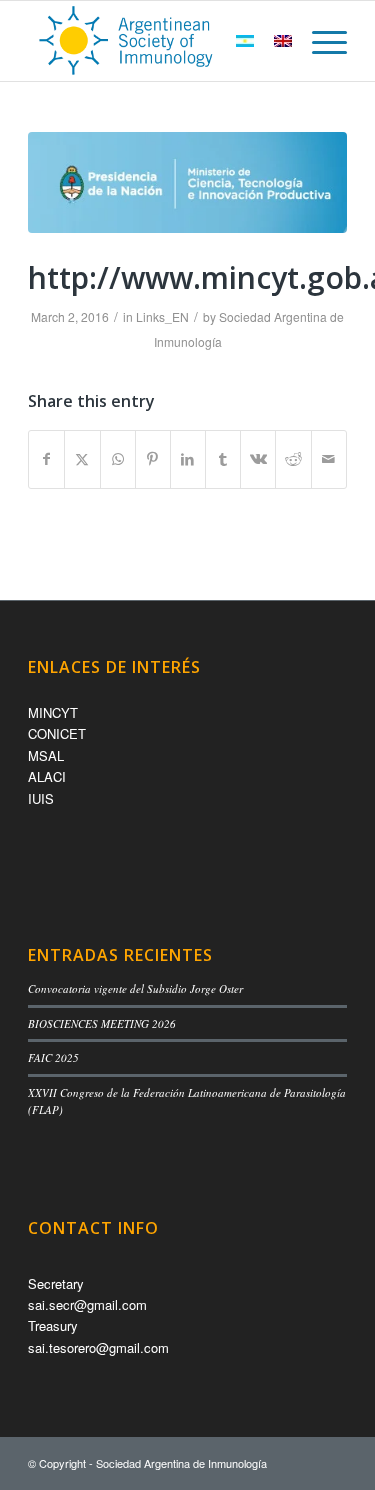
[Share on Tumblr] (223, 459)
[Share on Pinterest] (153, 459)
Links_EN (162, 316)
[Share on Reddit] (293, 459)
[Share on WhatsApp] (118, 459)
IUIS (41, 798)
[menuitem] (319, 41)
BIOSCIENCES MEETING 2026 (102, 1023)
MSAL (46, 755)
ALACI (47, 776)
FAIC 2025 (53, 1057)
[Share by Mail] (329, 459)
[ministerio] (187, 182)
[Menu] (319, 41)
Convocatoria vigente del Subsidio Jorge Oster (135, 988)
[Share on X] (82, 459)
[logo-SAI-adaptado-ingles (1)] (155, 41)
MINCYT (53, 712)
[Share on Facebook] (46, 459)
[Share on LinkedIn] (188, 459)
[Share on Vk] (258, 459)
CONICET (57, 733)
